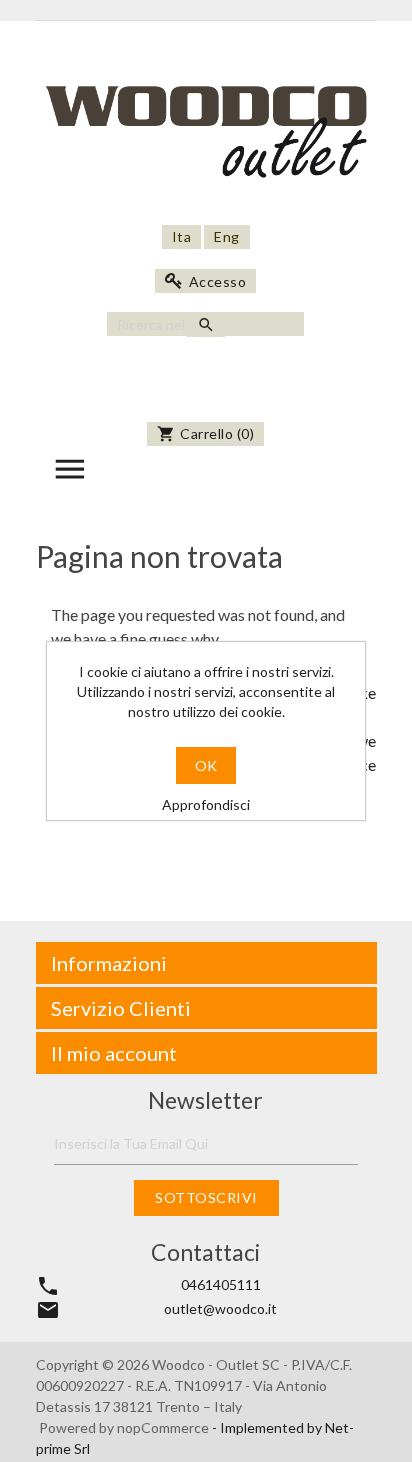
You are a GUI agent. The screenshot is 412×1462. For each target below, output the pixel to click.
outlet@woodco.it (220, 1308)
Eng (227, 236)
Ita (182, 236)
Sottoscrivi (206, 1197)
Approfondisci (206, 804)
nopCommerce (164, 1427)
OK (206, 765)
